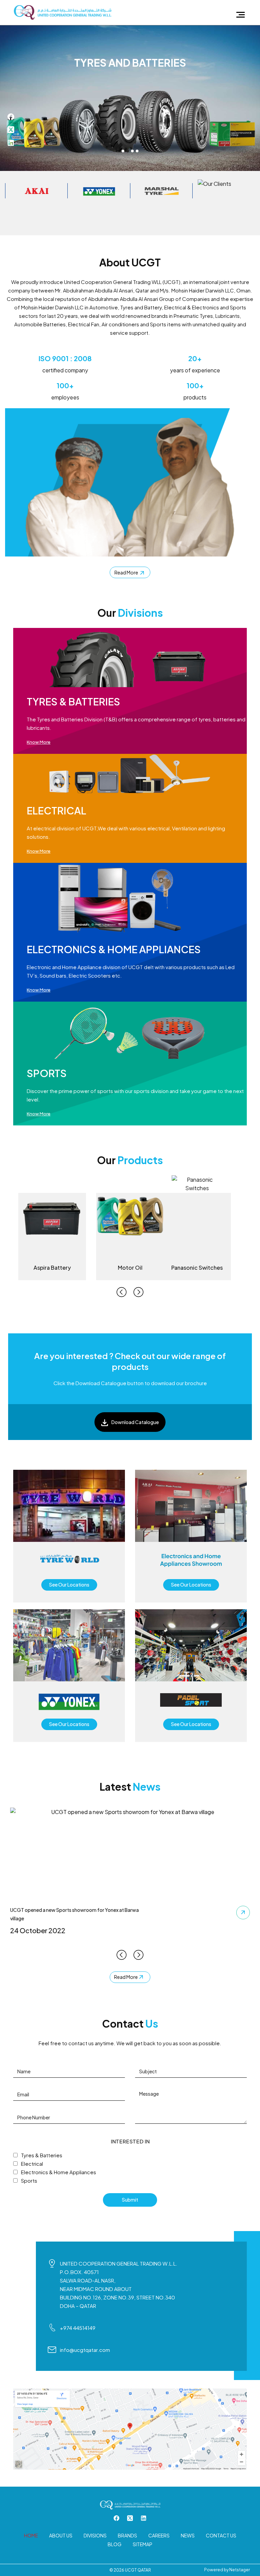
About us (61, 2535)
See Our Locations (69, 1585)
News (188, 2535)
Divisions (95, 2535)
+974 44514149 (78, 2328)
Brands (127, 2535)
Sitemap (143, 2544)
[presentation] (122, 1292)
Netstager (240, 2570)
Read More (127, 572)
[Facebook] (11, 116)
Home (31, 2535)
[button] (123, 151)
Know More (39, 742)
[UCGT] (62, 12)
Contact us (221, 2535)
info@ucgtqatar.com (85, 2350)
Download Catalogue (135, 1422)
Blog (115, 2544)
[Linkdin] (11, 142)
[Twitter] (11, 129)
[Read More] (243, 1913)
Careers (159, 2535)
